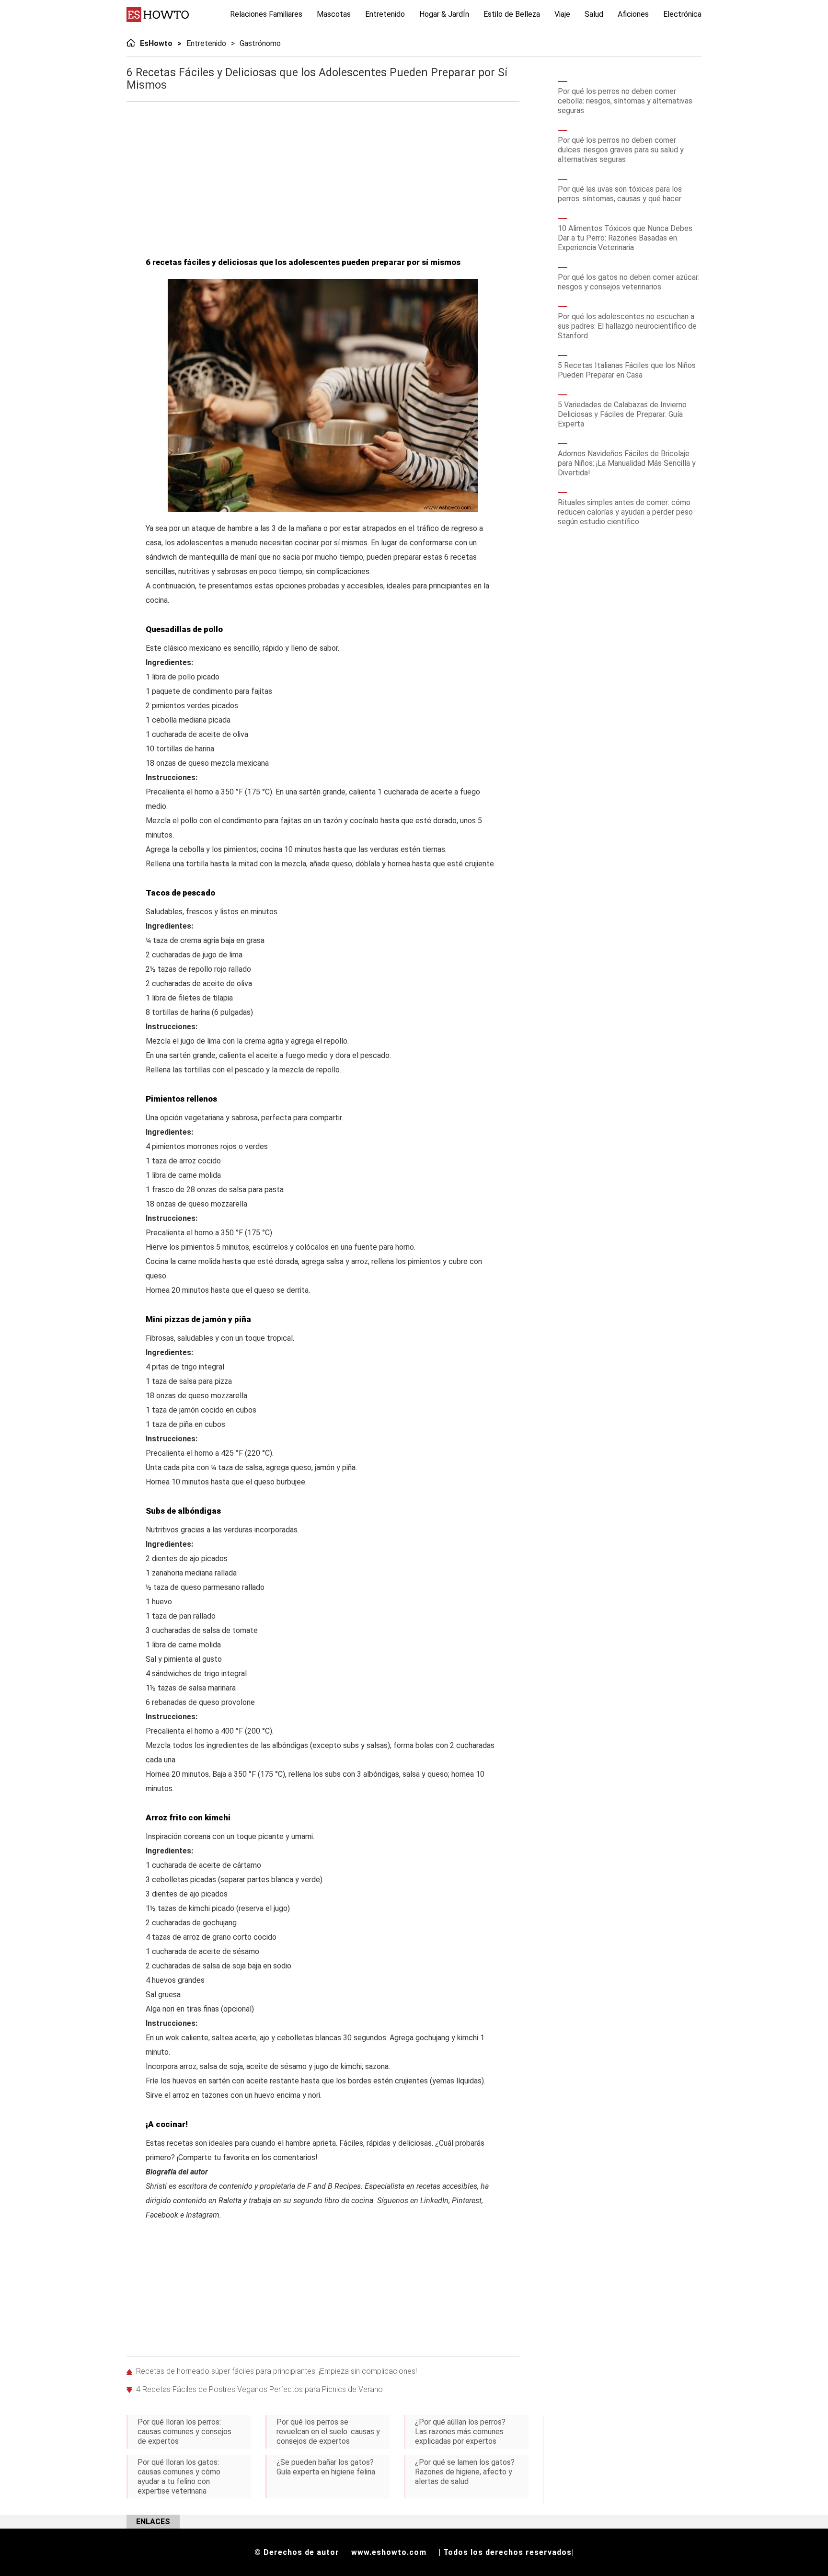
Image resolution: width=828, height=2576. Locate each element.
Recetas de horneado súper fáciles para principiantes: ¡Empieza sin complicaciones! (276, 2371)
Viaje (562, 14)
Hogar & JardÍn (444, 14)
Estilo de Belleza (512, 14)
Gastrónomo (260, 43)
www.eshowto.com (389, 2552)
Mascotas (334, 14)
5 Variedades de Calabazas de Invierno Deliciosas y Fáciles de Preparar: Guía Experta (622, 414)
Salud (594, 14)
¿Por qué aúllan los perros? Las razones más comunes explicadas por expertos (460, 2432)
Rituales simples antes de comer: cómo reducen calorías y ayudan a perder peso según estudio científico (625, 512)
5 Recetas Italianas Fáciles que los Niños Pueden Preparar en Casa (627, 370)
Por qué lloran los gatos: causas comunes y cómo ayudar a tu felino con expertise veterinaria (179, 2477)
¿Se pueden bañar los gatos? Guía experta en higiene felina (326, 2467)
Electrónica (682, 14)
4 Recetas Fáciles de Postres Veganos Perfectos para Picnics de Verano (259, 2389)
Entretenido (385, 14)
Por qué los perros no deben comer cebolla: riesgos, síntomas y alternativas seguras (625, 101)
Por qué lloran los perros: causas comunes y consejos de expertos (184, 2432)
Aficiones (633, 14)
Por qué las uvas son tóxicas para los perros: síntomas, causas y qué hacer (620, 194)
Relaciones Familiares (266, 14)
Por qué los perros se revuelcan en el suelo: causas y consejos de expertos (328, 2432)
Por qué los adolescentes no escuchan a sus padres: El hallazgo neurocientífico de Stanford (627, 326)
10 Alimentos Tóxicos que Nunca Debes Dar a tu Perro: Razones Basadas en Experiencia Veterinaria (625, 238)
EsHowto (156, 43)
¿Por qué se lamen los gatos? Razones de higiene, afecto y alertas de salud (465, 2472)
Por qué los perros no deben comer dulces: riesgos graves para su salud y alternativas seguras (621, 150)
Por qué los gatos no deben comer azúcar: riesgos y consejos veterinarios (629, 282)
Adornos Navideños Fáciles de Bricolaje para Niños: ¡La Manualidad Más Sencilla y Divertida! (627, 463)
